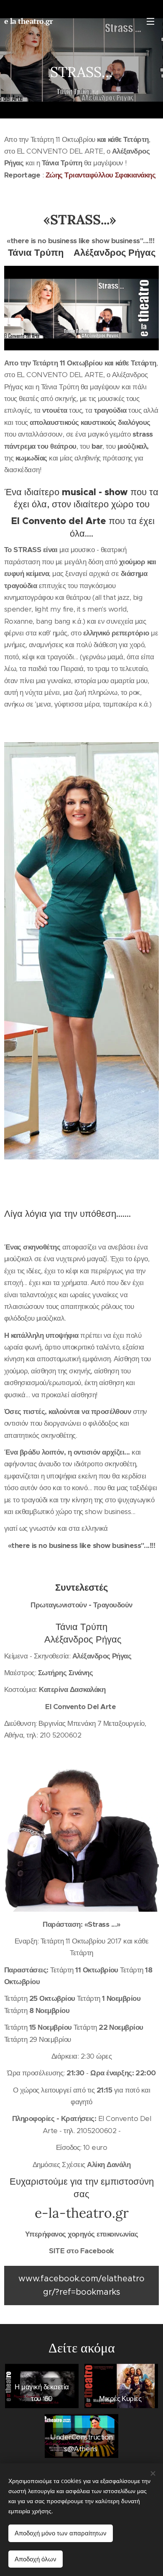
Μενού (150, 21)
